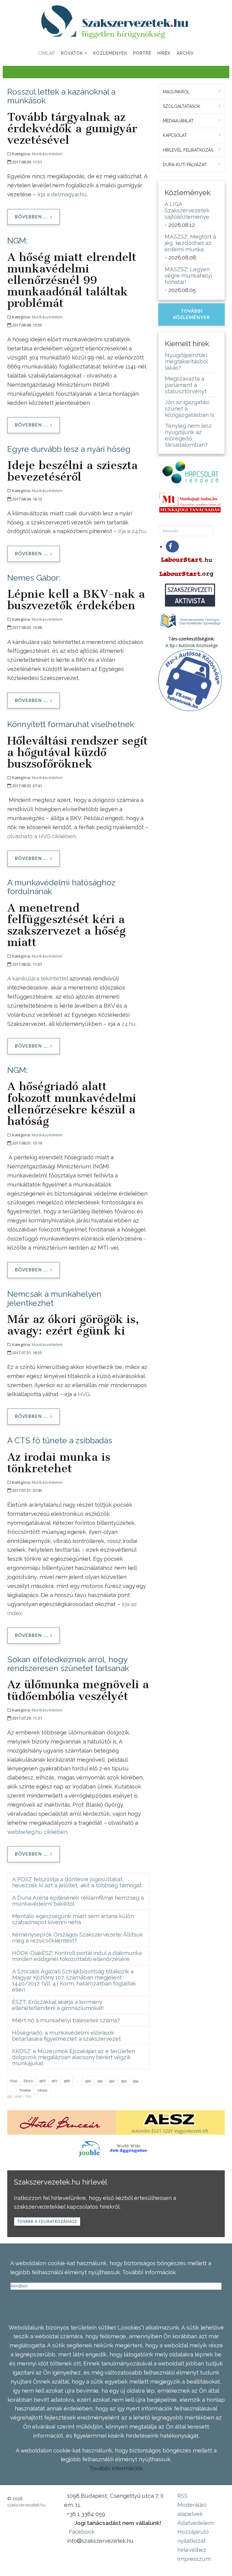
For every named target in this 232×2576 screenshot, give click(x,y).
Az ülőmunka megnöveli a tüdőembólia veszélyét (78, 1690)
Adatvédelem (195, 2523)
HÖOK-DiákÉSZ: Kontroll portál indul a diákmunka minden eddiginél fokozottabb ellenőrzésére (77, 1956)
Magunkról (176, 92)
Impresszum (194, 2559)
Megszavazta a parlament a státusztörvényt (186, 385)
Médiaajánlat (178, 121)
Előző (28, 2081)
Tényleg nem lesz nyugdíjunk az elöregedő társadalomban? (188, 435)
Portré (142, 53)
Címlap (47, 53)
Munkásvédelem (47, 154)
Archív (185, 53)
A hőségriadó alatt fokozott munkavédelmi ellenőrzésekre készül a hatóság (72, 1103)
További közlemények (192, 314)
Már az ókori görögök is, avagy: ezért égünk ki (73, 1325)
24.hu (129, 1024)
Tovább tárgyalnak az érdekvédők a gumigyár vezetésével (72, 128)
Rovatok (72, 53)
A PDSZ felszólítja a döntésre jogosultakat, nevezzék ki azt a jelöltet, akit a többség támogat (77, 1882)
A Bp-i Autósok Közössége (192, 645)
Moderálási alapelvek (192, 2509)
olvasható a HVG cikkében (41, 836)
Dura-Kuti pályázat (185, 165)
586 (42, 2081)
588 (67, 2081)
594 (136, 2081)
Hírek (164, 53)
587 (55, 2081)
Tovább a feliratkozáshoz (47, 2222)
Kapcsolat (175, 135)
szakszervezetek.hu (26, 2505)
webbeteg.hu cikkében (37, 1832)
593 (124, 2081)
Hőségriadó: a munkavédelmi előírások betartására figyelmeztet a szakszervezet (66, 2036)
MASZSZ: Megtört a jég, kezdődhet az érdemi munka (190, 243)
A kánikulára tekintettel (38, 978)
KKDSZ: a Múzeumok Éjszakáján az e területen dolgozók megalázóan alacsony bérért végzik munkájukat (74, 2057)
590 (88, 2081)
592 (112, 2081)
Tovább (25, 2090)
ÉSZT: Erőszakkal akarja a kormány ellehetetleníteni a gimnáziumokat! (58, 2005)
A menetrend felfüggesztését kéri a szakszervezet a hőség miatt (66, 925)
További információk (116, 2468)
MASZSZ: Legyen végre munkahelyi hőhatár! (188, 275)
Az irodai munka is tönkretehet (59, 1463)
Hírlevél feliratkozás (188, 150)
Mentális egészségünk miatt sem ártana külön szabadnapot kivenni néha (73, 1919)
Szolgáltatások (182, 106)
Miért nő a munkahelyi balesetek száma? (66, 2020)
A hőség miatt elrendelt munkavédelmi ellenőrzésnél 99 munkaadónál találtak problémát (72, 280)
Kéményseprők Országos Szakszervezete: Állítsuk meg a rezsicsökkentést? (77, 1937)
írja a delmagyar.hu (62, 194)
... (77, 2081)
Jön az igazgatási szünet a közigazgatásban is (190, 408)
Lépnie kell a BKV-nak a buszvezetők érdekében (76, 600)
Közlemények (110, 53)
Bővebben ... (31, 217)
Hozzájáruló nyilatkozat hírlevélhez (193, 2541)
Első (14, 2081)
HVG (84, 1394)
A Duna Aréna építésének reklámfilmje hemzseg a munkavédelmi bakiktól (78, 1901)
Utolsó (42, 2090)
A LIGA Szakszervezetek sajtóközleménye (187, 210)
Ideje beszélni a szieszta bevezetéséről (72, 471)
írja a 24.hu (132, 531)
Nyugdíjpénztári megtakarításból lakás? (186, 361)
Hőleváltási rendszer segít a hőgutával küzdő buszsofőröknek (77, 752)
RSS (182, 2496)
